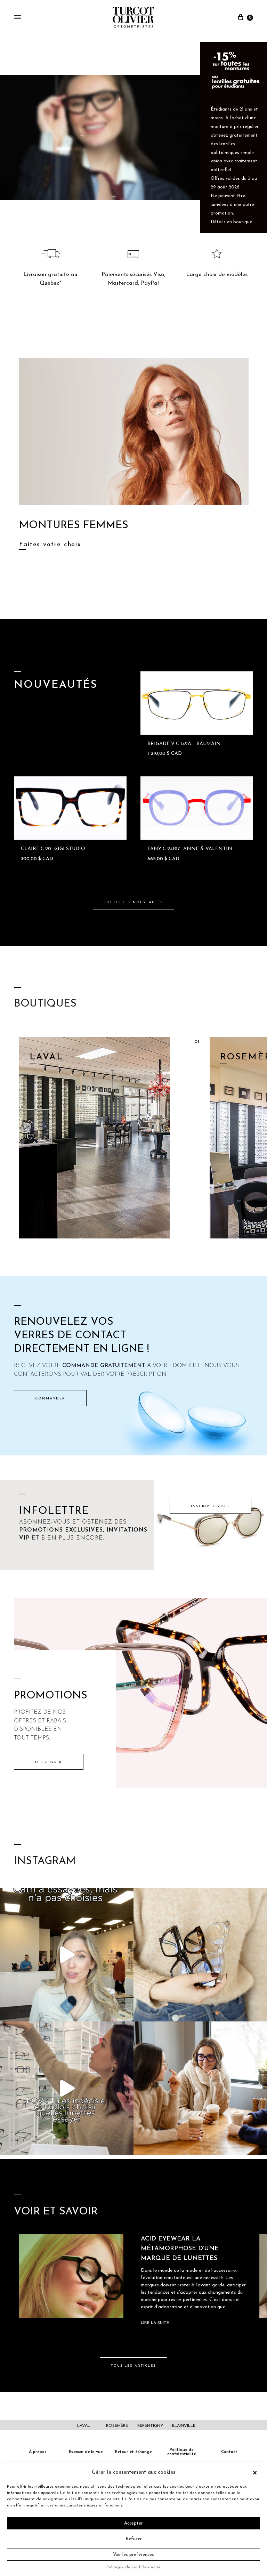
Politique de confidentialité (133, 2567)
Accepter (133, 2523)
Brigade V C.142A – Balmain (184, 744)
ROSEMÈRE (117, 2426)
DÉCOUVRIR (49, 1762)
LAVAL (84, 2426)
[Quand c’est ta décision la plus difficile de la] (67, 2088)
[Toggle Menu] (17, 18)
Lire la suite (155, 2323)
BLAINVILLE (184, 2426)
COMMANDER (50, 1399)
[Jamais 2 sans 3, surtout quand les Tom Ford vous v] (200, 1955)
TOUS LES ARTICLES (133, 2366)
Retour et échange (133, 2452)
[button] (257, 2473)
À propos (38, 2452)
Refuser (134, 2539)
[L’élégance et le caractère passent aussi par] (200, 2088)
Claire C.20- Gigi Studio (53, 849)
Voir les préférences (133, 2555)
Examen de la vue (86, 2452)
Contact (229, 2452)
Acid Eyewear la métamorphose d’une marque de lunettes (180, 2249)
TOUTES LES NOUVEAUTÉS (133, 902)
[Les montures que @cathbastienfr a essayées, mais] (67, 1955)
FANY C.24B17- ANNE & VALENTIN (190, 849)
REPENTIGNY (150, 2426)
